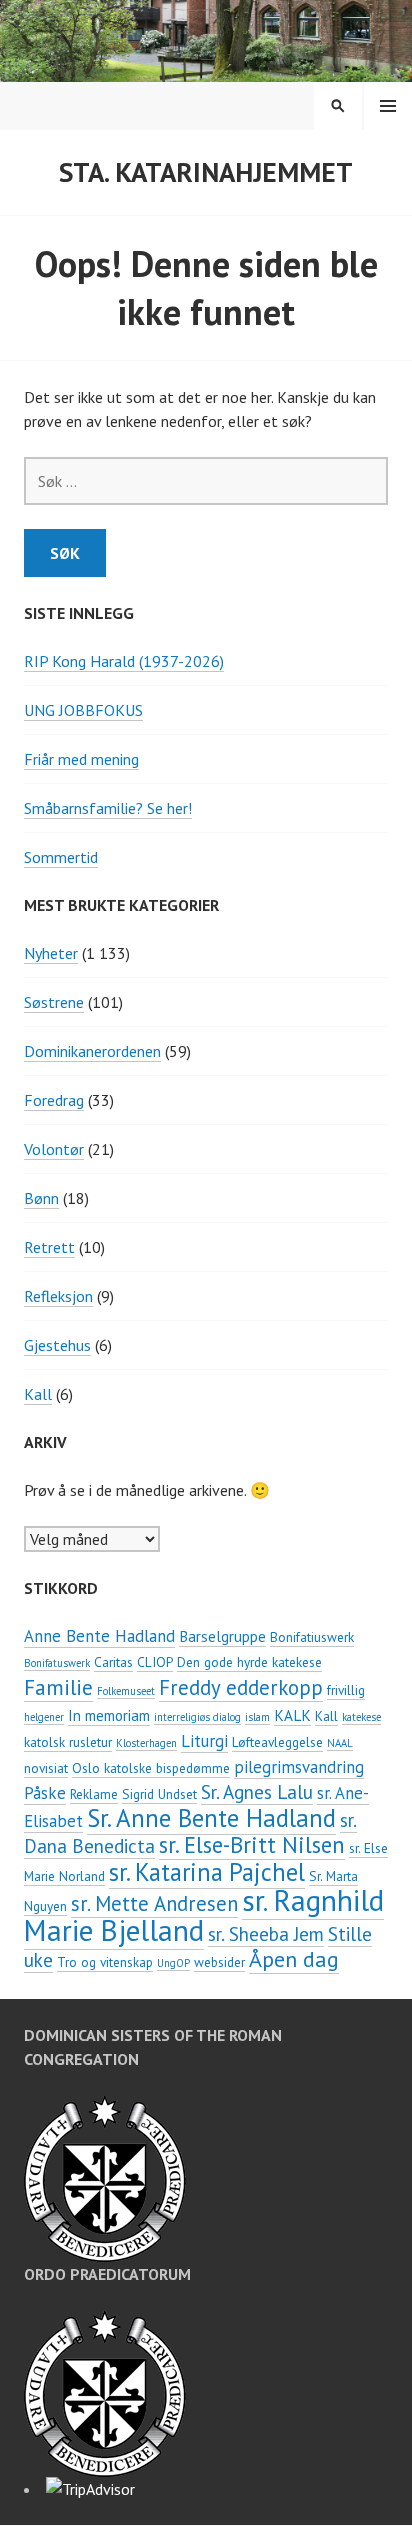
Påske (45, 1793)
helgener (44, 1717)
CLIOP (155, 1662)
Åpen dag (294, 1959)
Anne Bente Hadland (99, 1636)
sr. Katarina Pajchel (207, 1872)
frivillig (346, 1690)
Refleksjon (58, 1296)
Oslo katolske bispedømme (151, 1768)
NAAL (340, 1743)
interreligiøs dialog (197, 1717)
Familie (58, 1687)
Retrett (49, 1247)
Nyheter (51, 953)
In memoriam (109, 1715)
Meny (388, 106)
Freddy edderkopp (241, 1687)
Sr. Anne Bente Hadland (211, 1818)
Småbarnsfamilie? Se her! (108, 808)
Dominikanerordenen (92, 1051)
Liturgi (204, 1741)
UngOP (173, 1963)
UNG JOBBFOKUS (83, 710)
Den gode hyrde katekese (249, 1662)
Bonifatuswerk (57, 1663)
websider (219, 1962)
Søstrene (54, 1002)
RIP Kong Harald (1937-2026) (124, 661)
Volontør (54, 1149)
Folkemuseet (126, 1691)
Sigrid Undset (159, 1794)
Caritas (113, 1662)
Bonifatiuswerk (312, 1637)
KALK (292, 1715)
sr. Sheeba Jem (266, 1934)
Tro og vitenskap (105, 1962)
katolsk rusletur (68, 1742)
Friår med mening (81, 759)
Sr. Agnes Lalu (257, 1792)
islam (257, 1717)
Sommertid (61, 857)
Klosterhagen (146, 1743)
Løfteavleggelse (277, 1742)
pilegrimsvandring (299, 1767)
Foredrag (54, 1100)
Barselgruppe (222, 1636)
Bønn (41, 1198)
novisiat (46, 1768)
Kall (38, 1394)
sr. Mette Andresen (154, 1903)
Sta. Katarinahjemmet (206, 172)
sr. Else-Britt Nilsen (252, 1844)
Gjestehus (57, 1345)
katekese (361, 1717)
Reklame (94, 1794)
